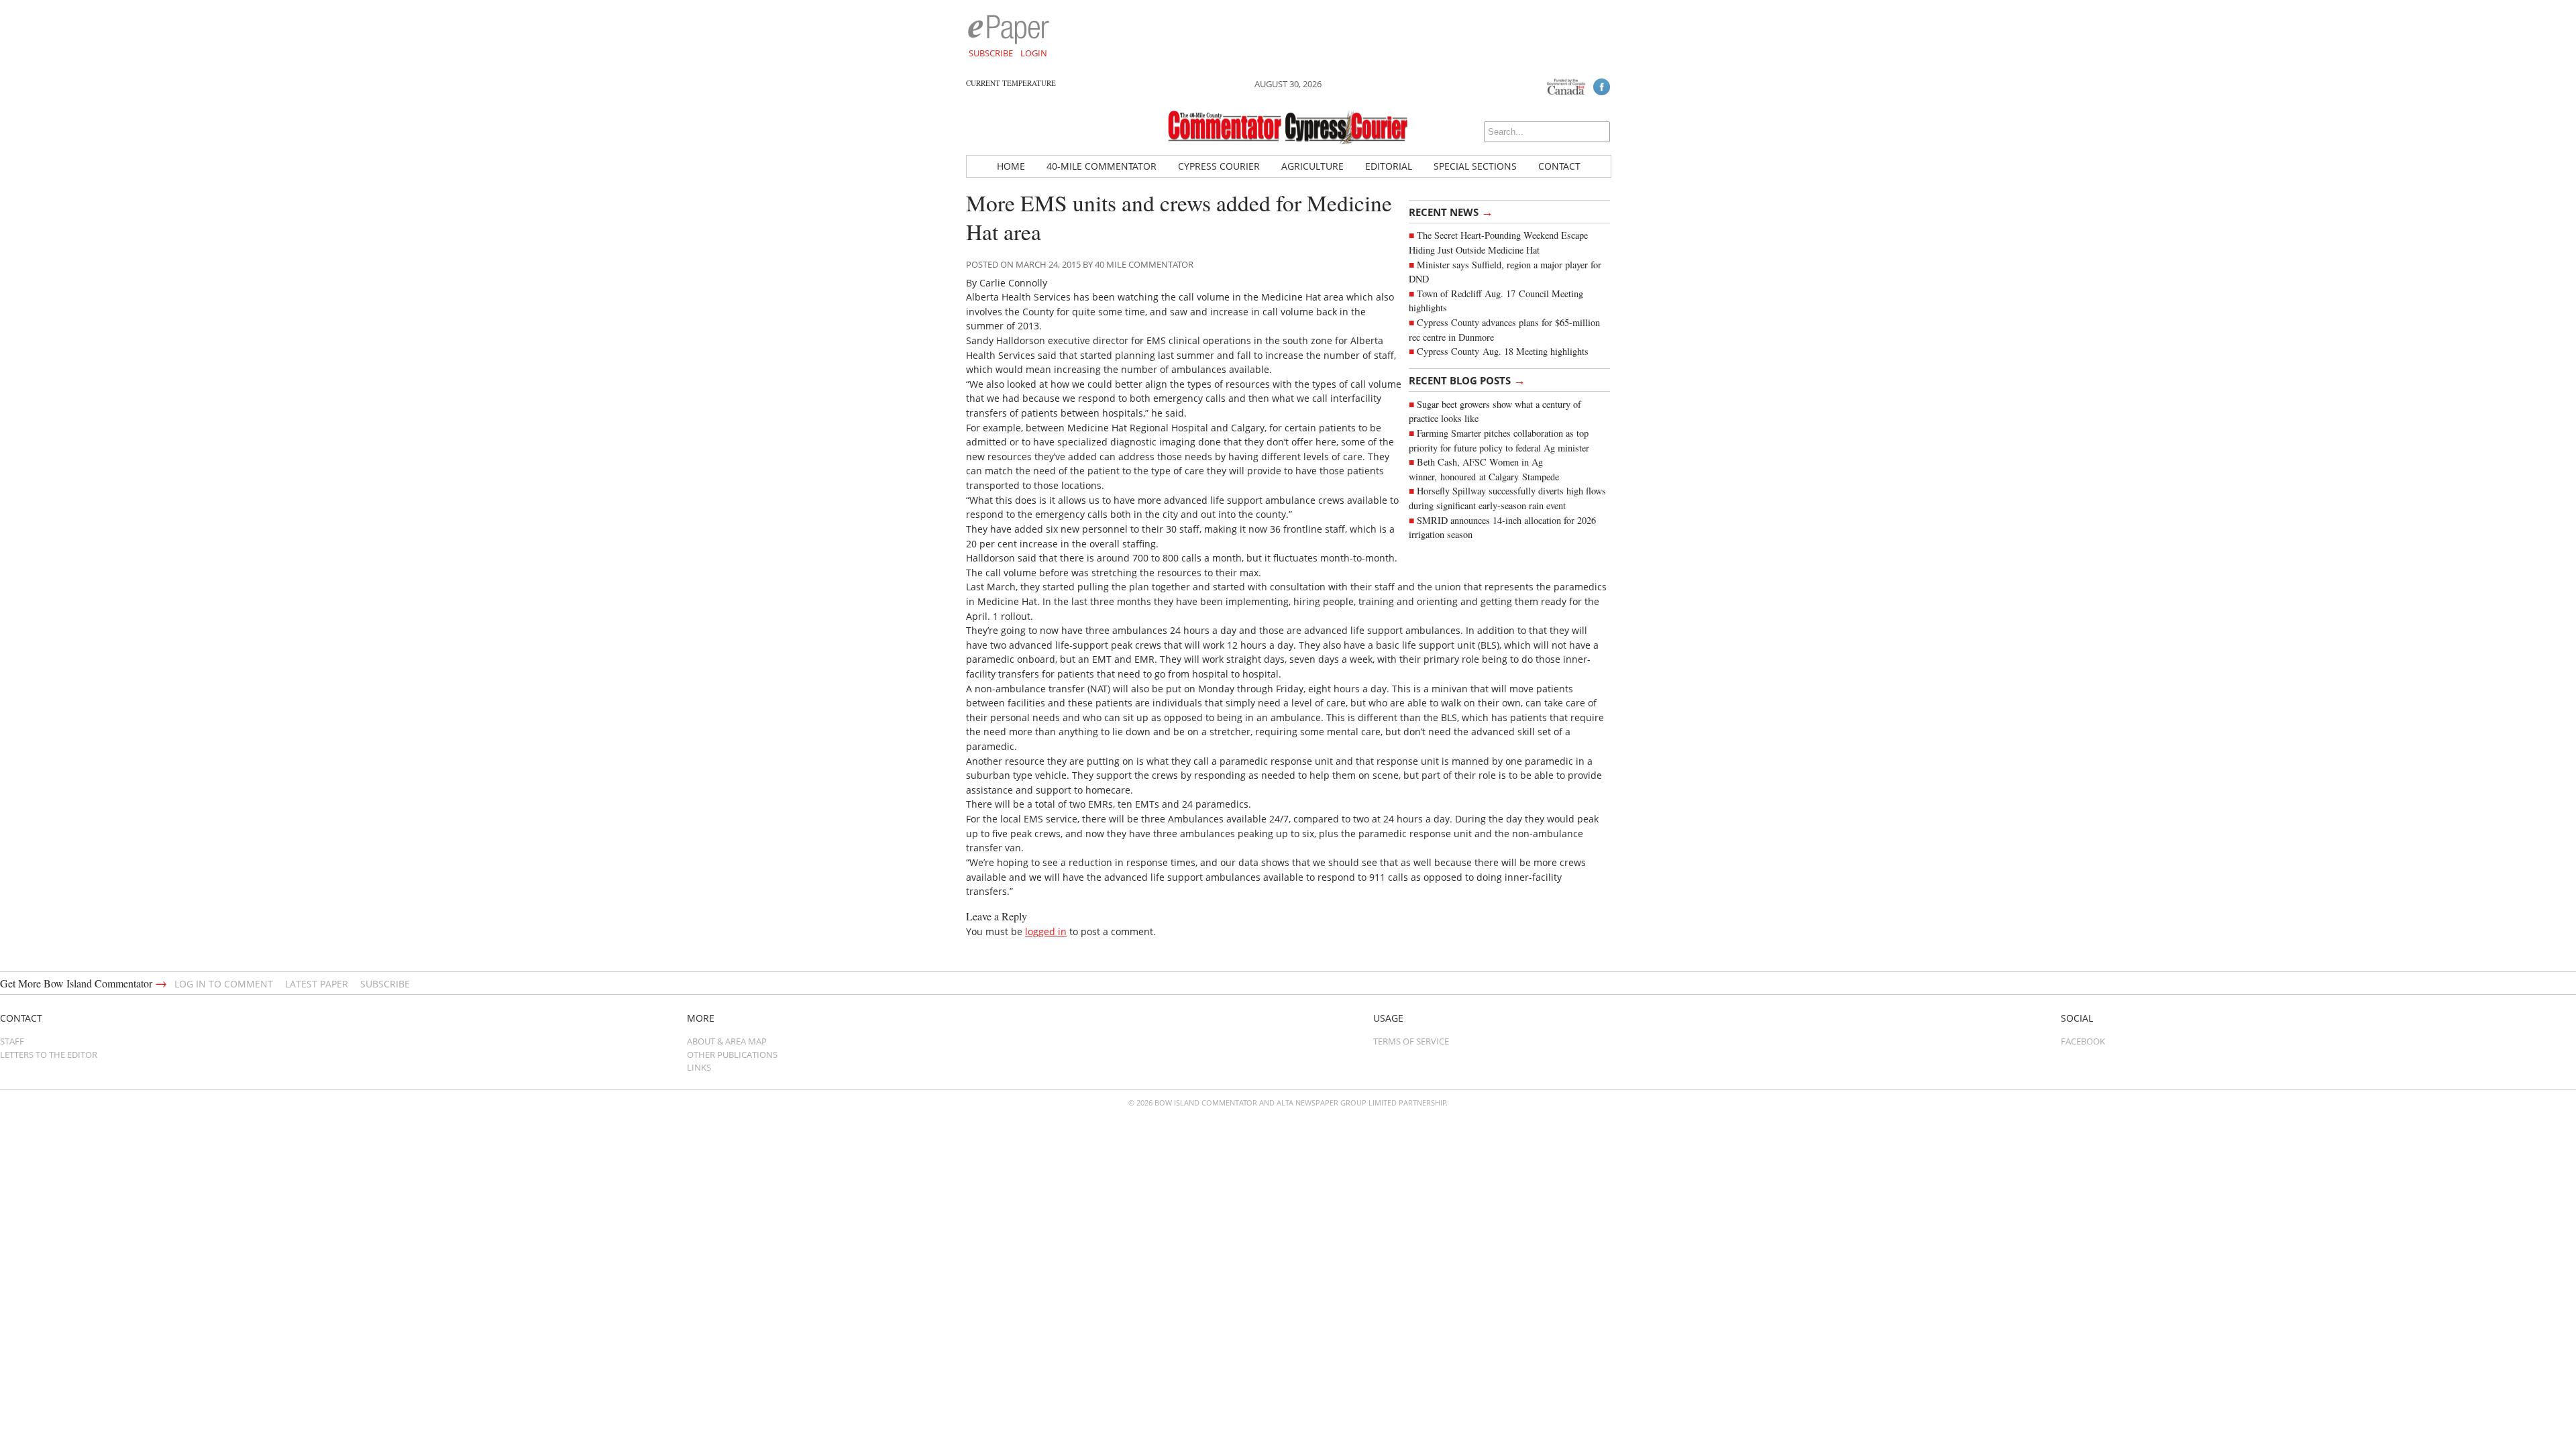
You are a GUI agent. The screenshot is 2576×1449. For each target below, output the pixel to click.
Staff (12, 1041)
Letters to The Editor (49, 1055)
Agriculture (1312, 166)
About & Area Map (727, 1041)
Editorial (1389, 166)
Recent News (1451, 211)
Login (1034, 53)
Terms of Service (1411, 1041)
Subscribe (991, 53)
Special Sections (1475, 166)
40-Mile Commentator (1102, 166)
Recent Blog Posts (1467, 380)
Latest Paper (317, 984)
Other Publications (732, 1055)
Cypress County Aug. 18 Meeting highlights (1503, 351)
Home (1011, 166)
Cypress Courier (1219, 166)
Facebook (2083, 1041)
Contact (1559, 166)
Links (699, 1067)
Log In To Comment (224, 984)
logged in (1046, 931)
